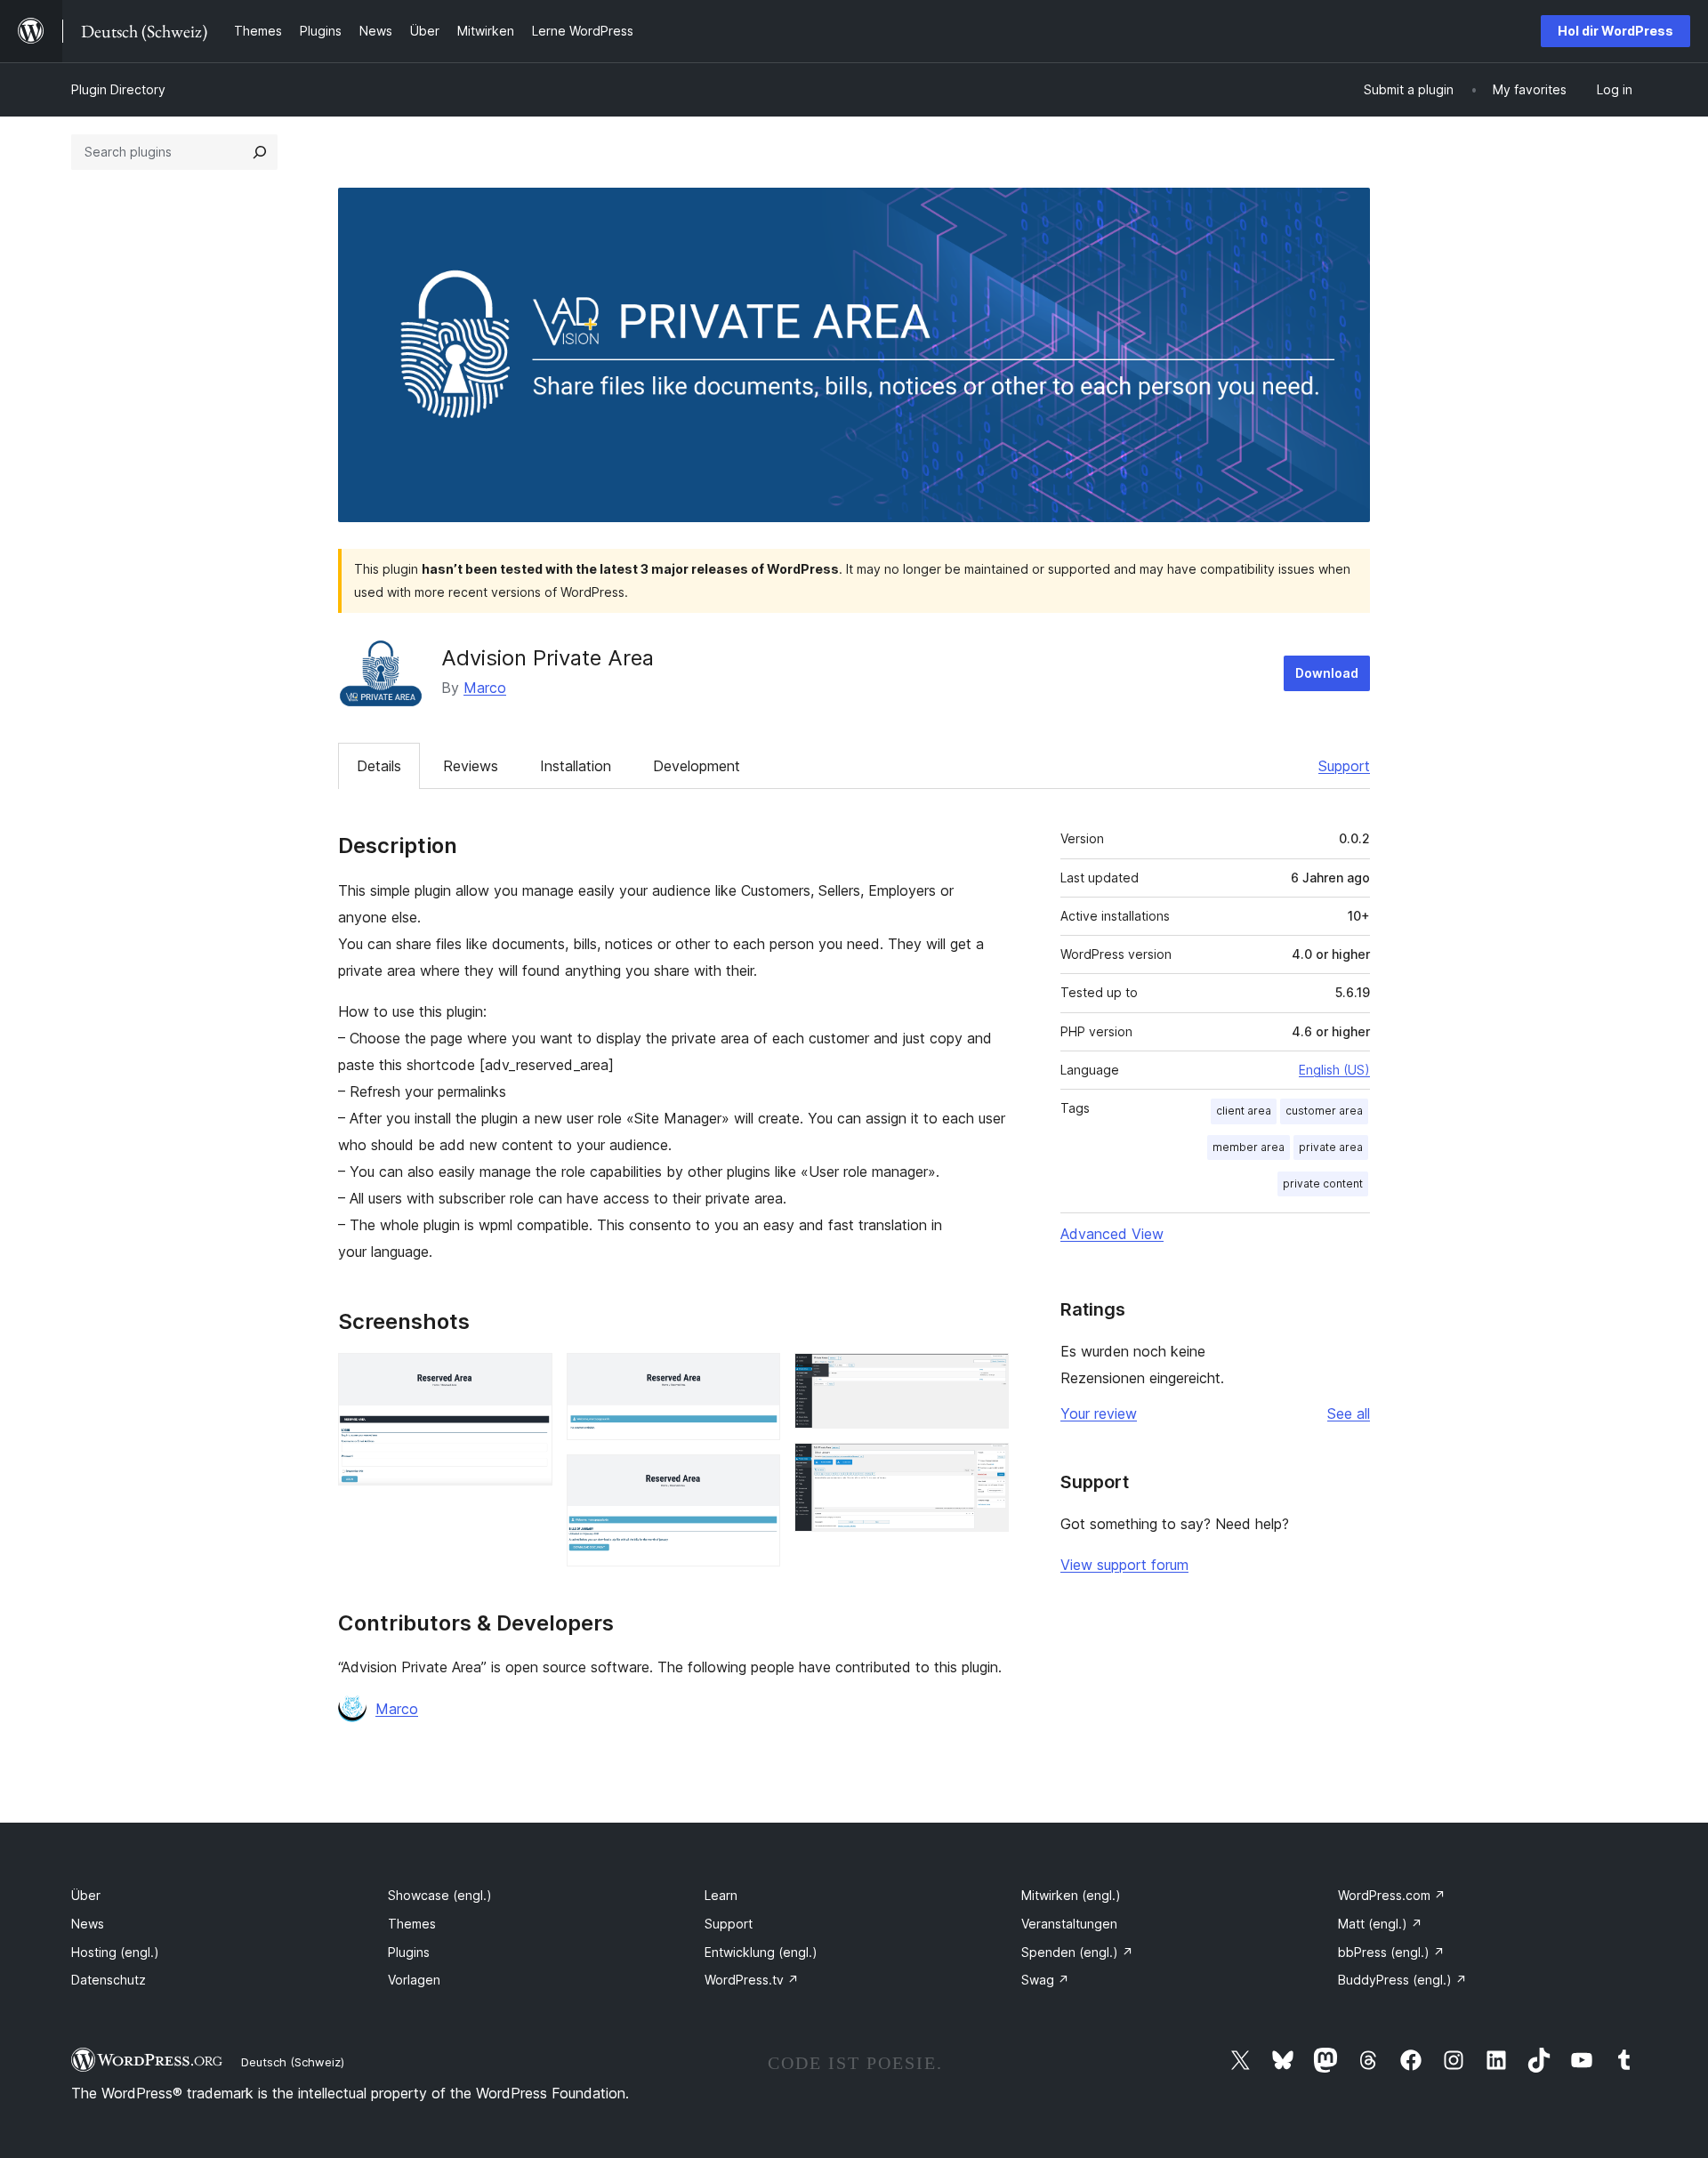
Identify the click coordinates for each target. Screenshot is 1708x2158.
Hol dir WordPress (1615, 31)
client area (1244, 1111)
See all (1349, 1413)
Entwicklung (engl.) (761, 1952)
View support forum (1124, 1565)
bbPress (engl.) (1391, 1952)
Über (86, 1895)
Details (379, 766)
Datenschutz (109, 1980)
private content (1323, 1184)
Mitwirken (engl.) (1071, 1895)
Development (697, 766)
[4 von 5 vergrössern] (985, 1377)
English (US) (1334, 1070)
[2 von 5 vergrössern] (756, 1377)
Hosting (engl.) (115, 1952)
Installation (576, 766)
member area (1249, 1147)
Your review (1099, 1413)
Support (1344, 766)
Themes (412, 1924)
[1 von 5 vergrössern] (528, 1377)
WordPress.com (1392, 1895)
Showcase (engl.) (440, 1895)
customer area (1324, 1111)
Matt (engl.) (1380, 1924)
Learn (721, 1895)
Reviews (471, 766)
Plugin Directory (118, 89)
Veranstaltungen (1069, 1924)
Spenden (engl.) (1077, 1952)
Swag (1045, 1980)
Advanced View (1112, 1234)
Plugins (409, 1952)
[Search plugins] (260, 152)
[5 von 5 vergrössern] (985, 1467)
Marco (485, 688)
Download (1327, 673)
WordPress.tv (752, 1980)
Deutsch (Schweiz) (293, 2062)
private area (1331, 1147)
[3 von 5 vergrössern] (756, 1478)
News (88, 1924)
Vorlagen (414, 1980)
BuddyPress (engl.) (1402, 1980)
